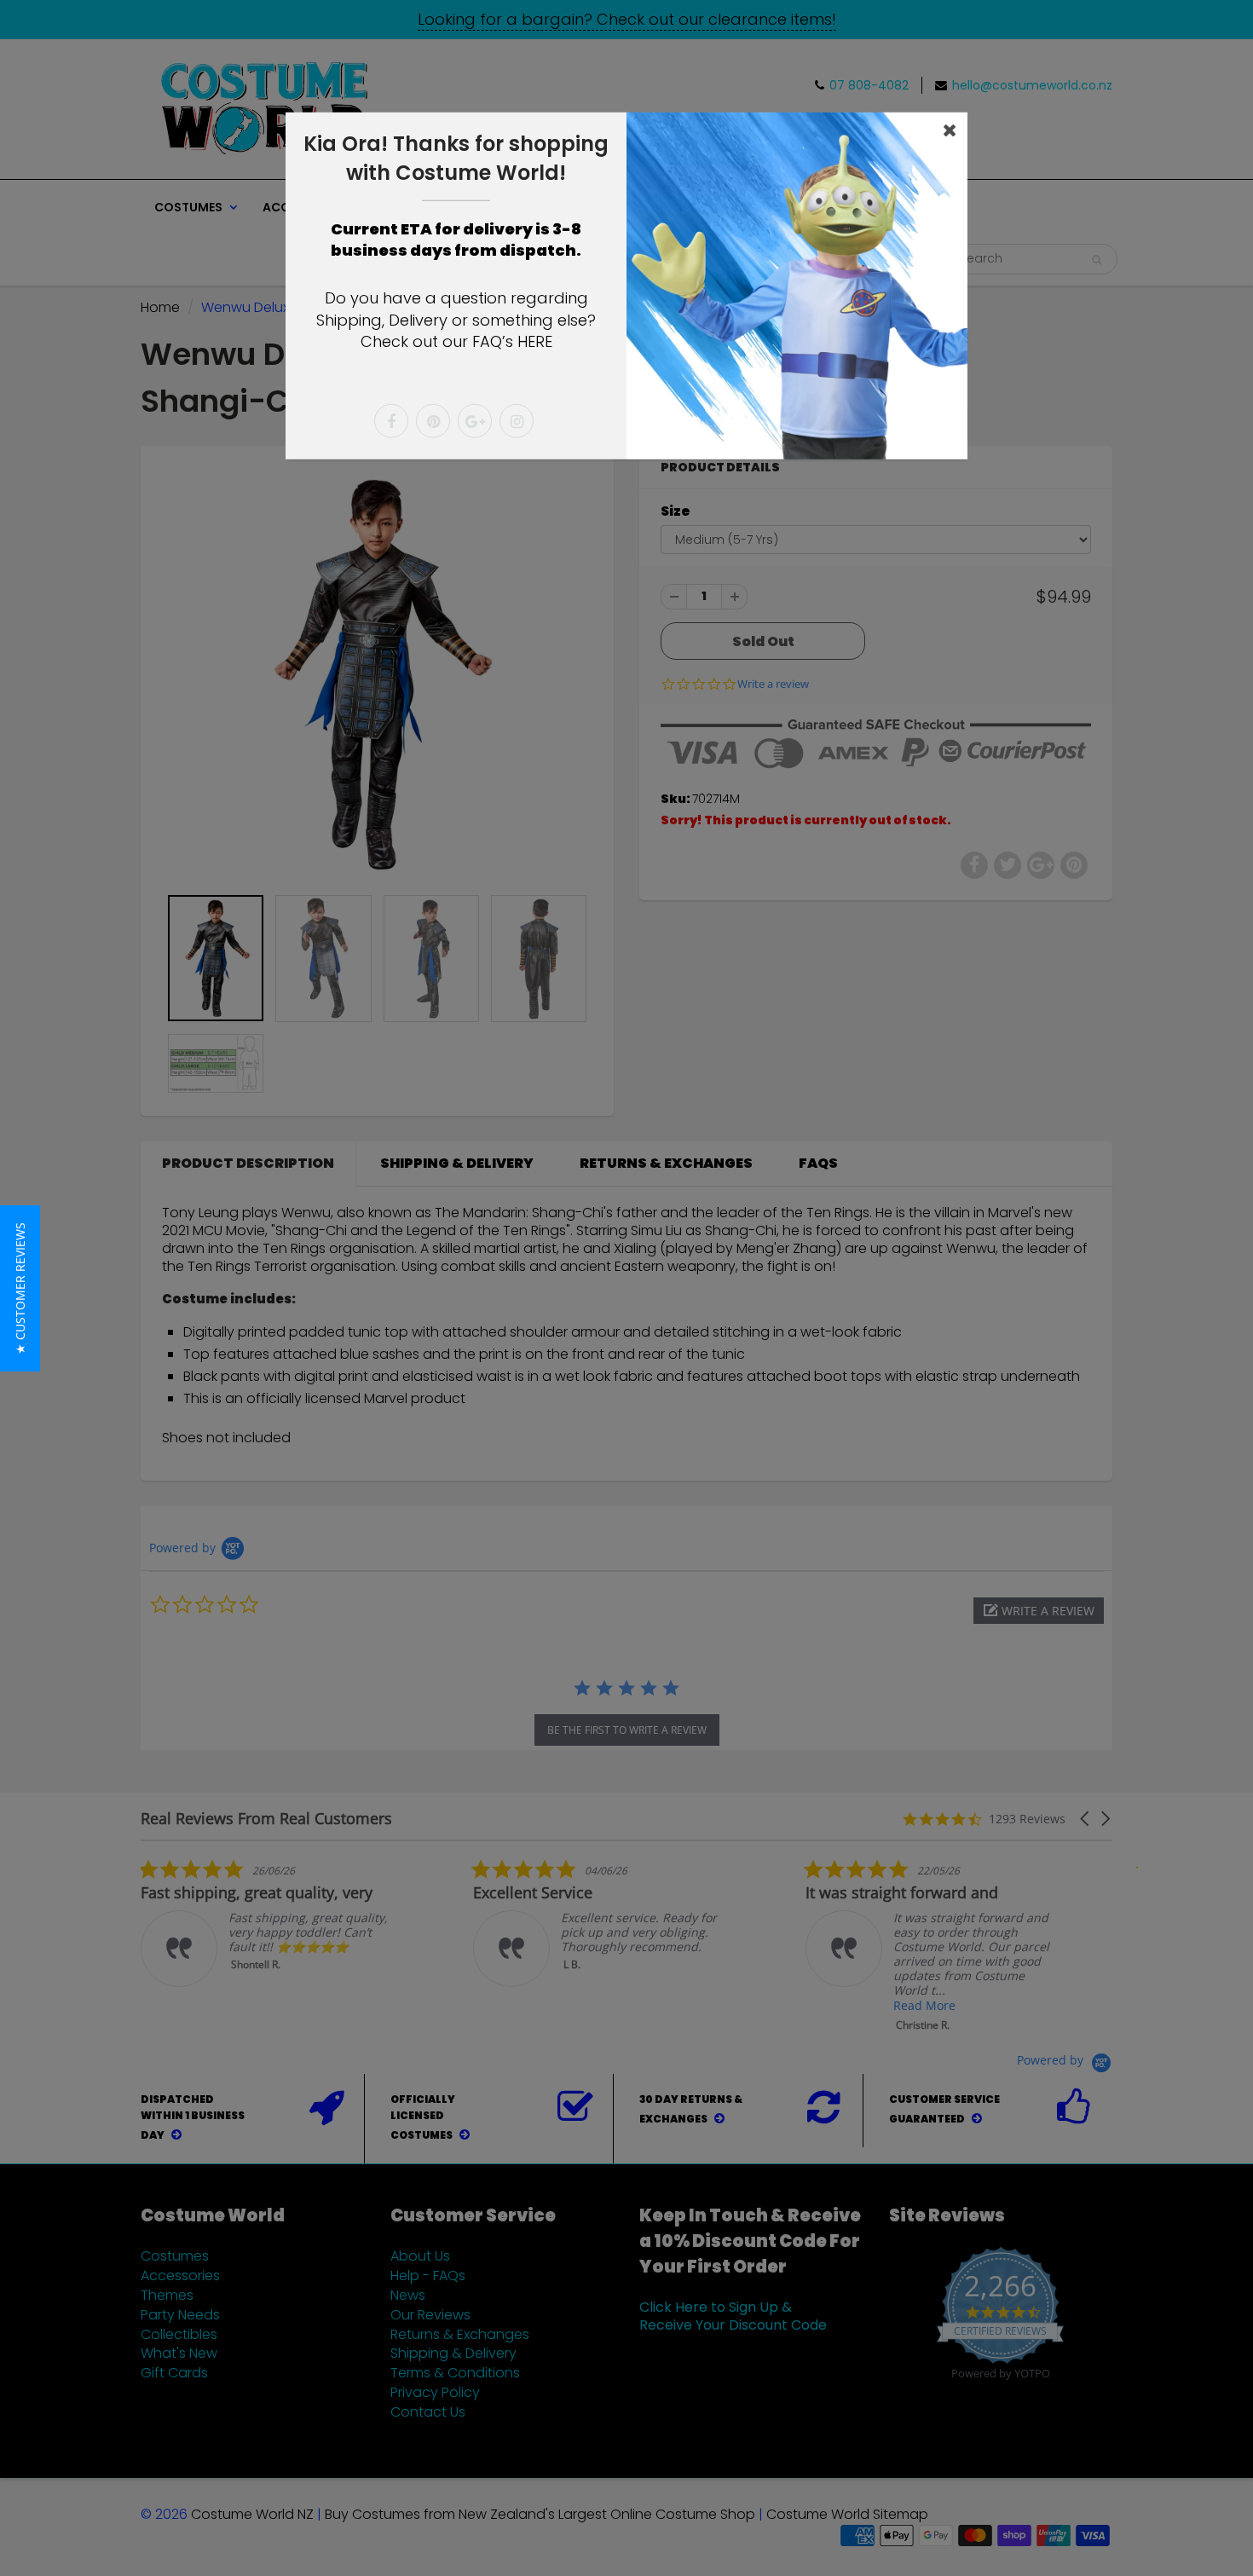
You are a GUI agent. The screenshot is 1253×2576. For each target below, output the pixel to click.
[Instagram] (517, 421)
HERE (535, 341)
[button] (20, 1288)
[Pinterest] (433, 421)
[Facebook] (391, 421)
